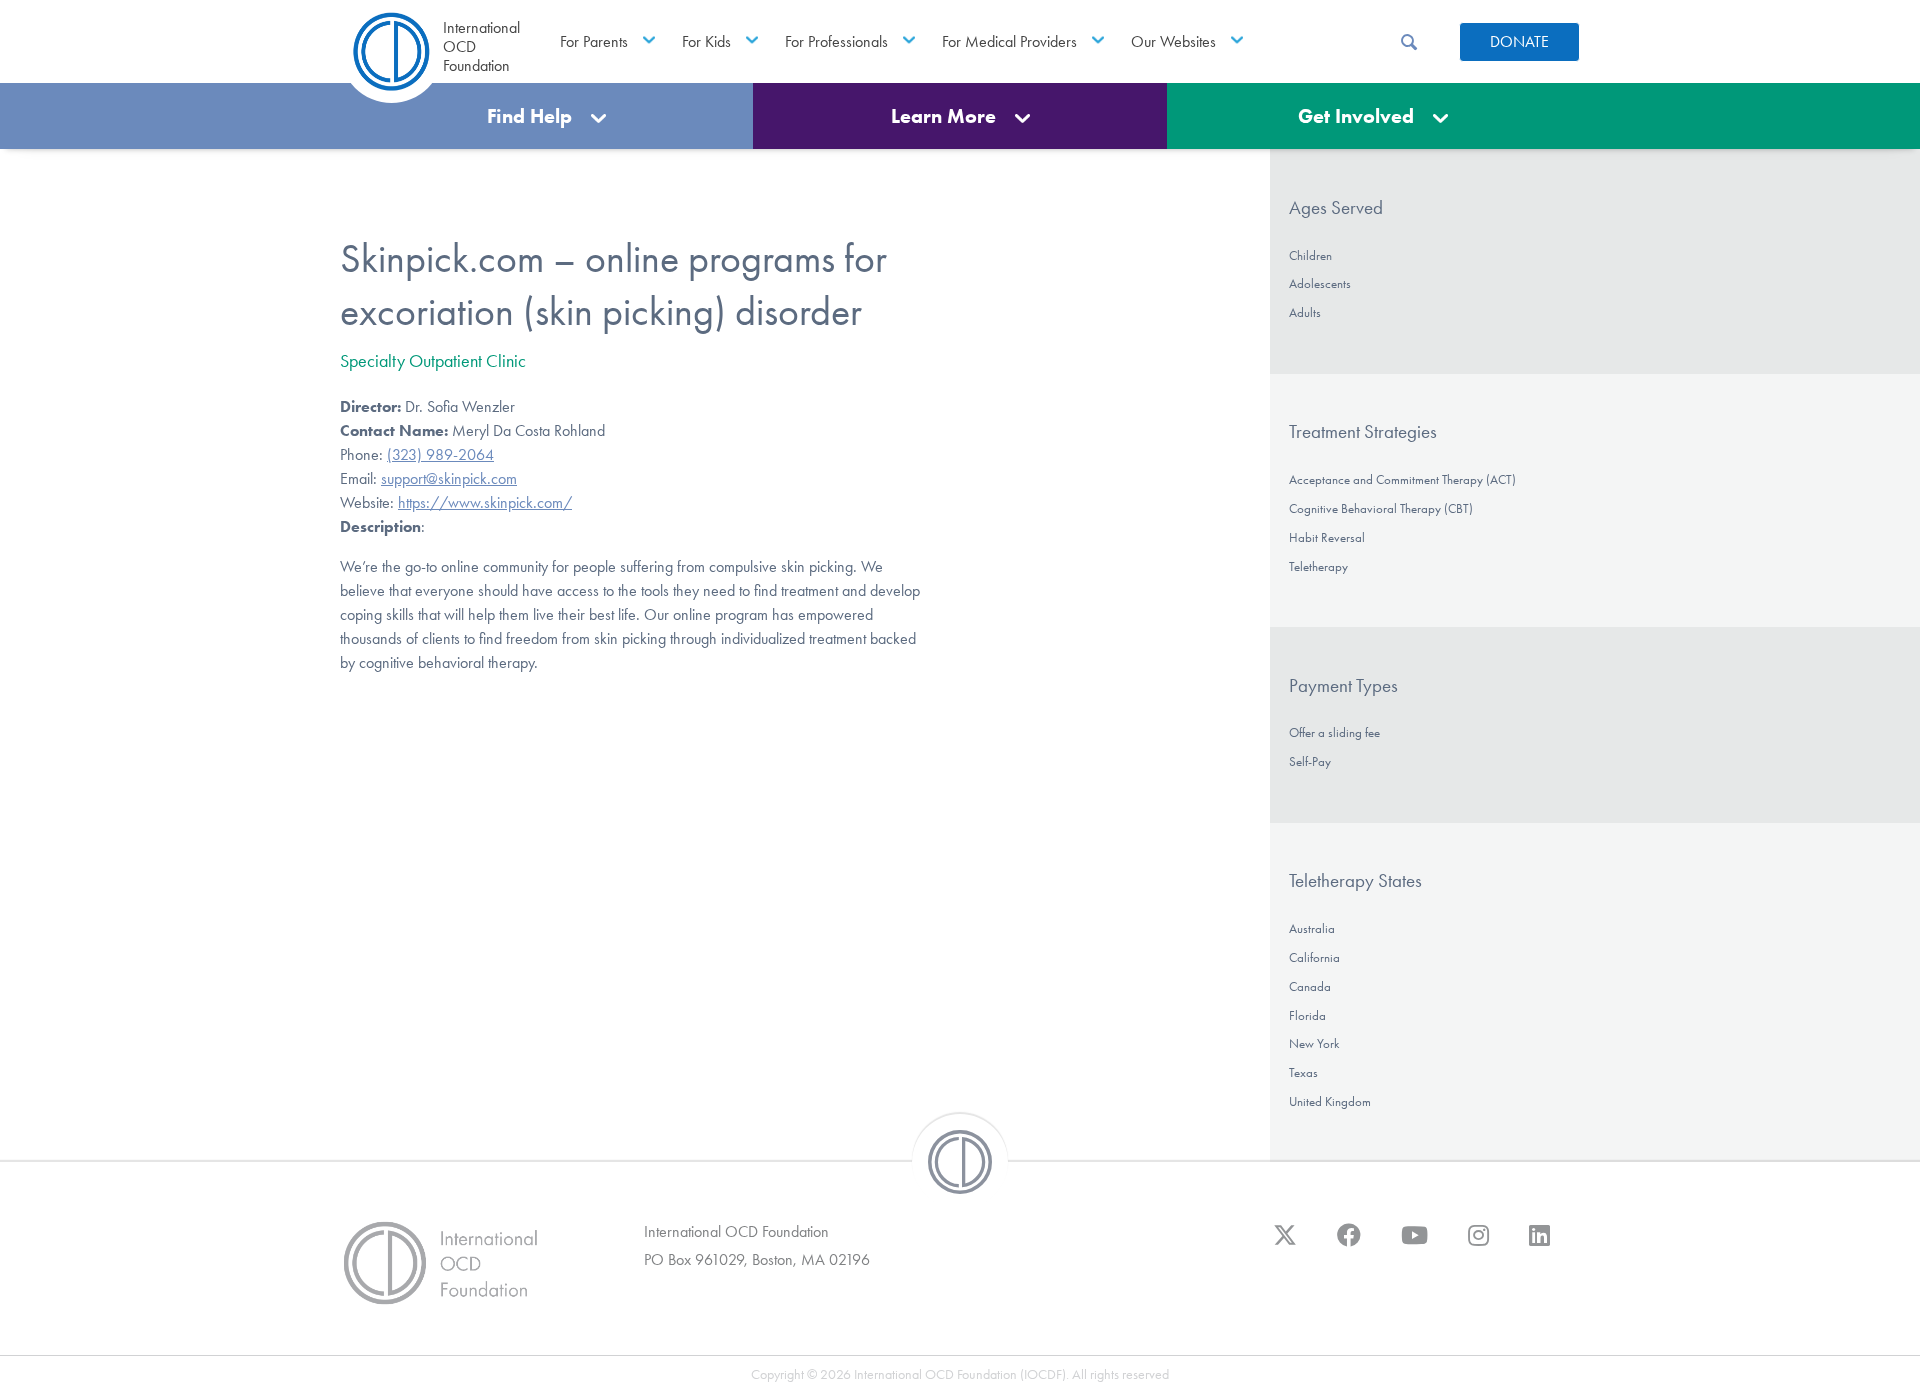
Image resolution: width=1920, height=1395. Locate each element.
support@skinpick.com (449, 478)
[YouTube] (1414, 1245)
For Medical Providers (1009, 41)
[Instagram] (1478, 1245)
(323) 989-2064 (440, 454)
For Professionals (836, 41)
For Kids (706, 41)
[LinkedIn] (1539, 1245)
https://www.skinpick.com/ (485, 502)
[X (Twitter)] (1285, 1245)
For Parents (594, 41)
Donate (1519, 41)
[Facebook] (1349, 1245)
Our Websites (1173, 41)
